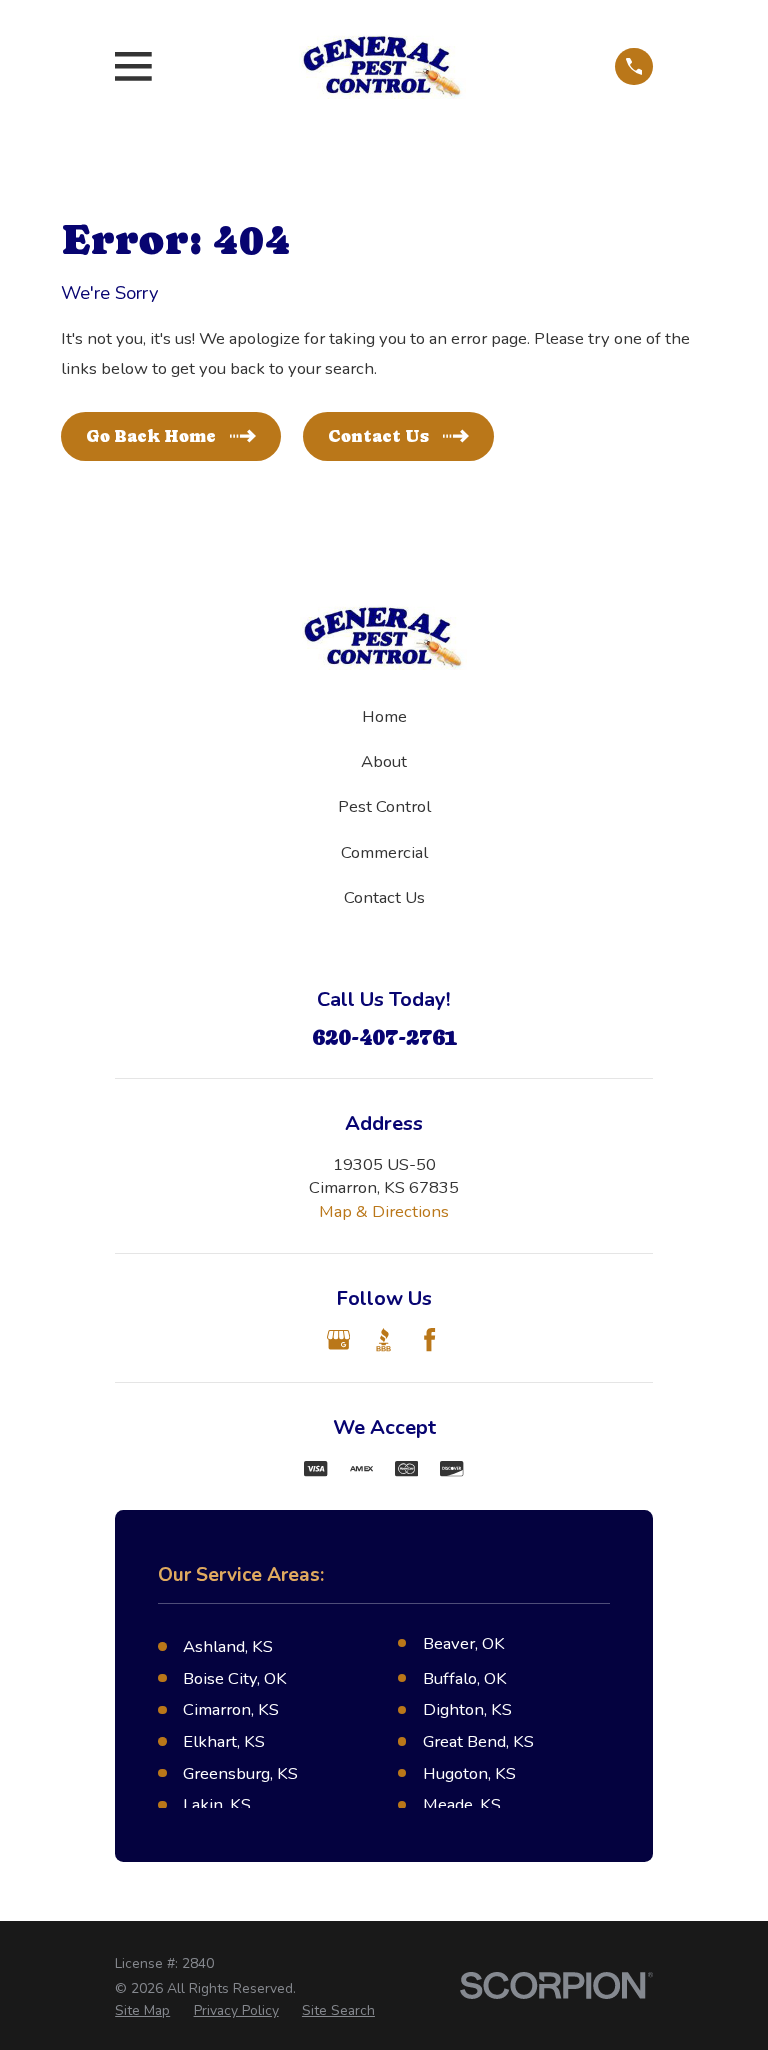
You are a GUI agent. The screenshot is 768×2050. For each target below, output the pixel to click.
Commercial (384, 852)
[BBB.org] (383, 1339)
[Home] (383, 66)
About (384, 761)
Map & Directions (384, 1211)
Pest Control (384, 806)
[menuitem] (142, 2010)
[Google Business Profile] (338, 1339)
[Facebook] (429, 1339)
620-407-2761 (384, 1037)
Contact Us (384, 897)
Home (384, 716)
